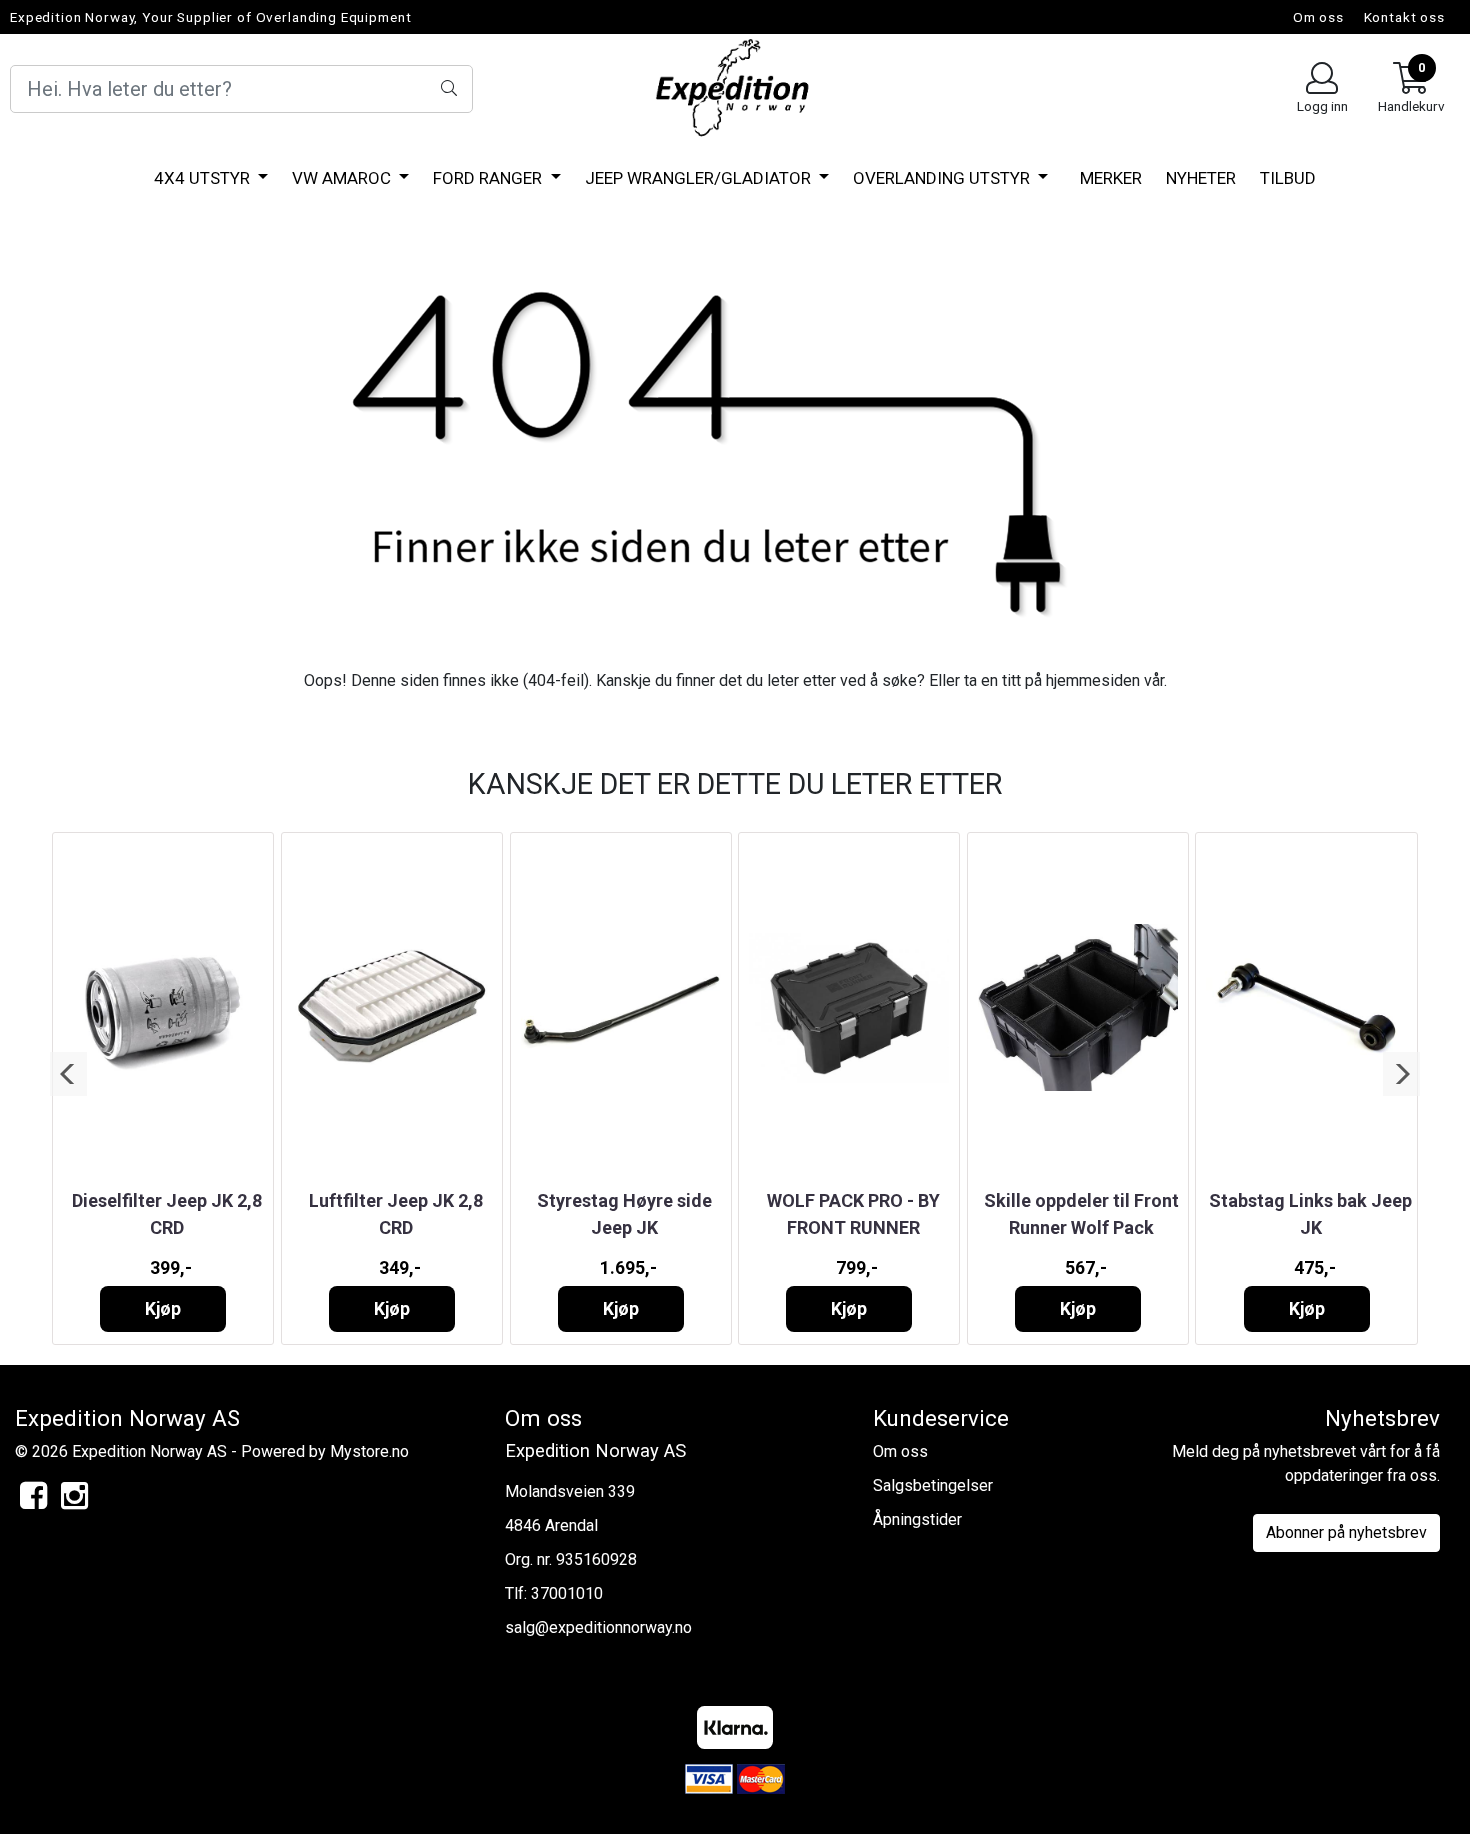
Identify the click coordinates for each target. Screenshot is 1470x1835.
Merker (1111, 178)
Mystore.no (369, 1451)
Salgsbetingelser (933, 1485)
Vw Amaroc (343, 178)
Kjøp (163, 1309)
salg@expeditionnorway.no (598, 1627)
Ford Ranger (489, 178)
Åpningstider (917, 1519)
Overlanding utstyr (943, 178)
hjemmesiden (1093, 680)
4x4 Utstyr (204, 178)
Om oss (1318, 17)
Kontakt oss (1404, 17)
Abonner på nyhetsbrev (1346, 1532)
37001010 (567, 1593)
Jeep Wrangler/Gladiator (700, 178)
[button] (68, 1074)
